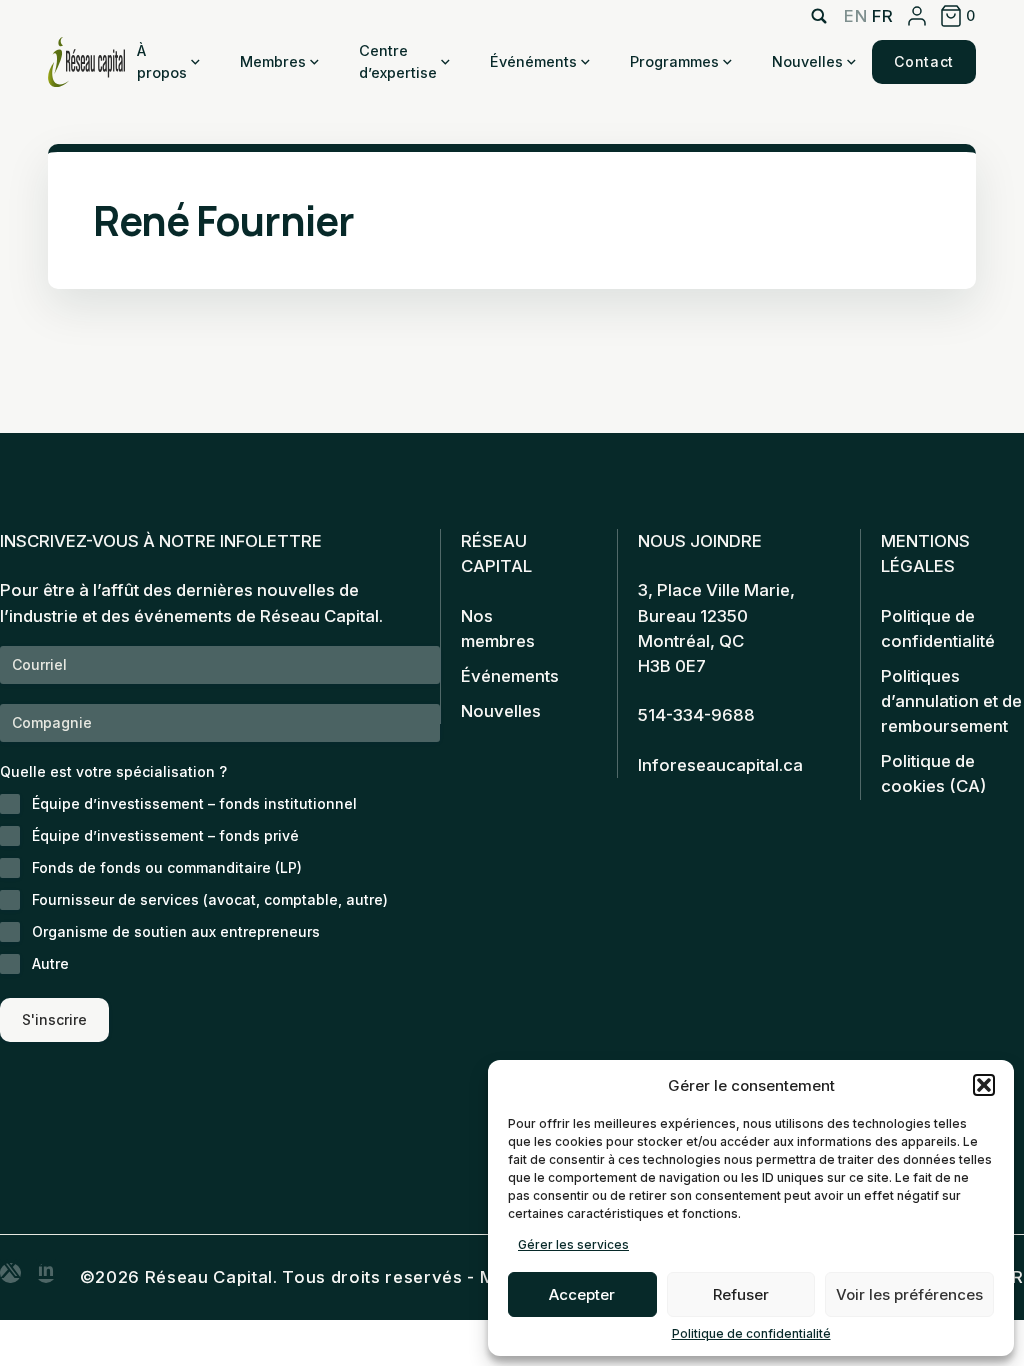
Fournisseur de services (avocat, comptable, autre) (210, 899)
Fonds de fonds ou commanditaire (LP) (167, 867)
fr (882, 16)
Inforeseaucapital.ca (720, 765)
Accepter (582, 1294)
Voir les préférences (909, 1294)
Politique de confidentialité (751, 1333)
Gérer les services (573, 1244)
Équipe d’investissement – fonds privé (165, 835)
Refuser (741, 1294)
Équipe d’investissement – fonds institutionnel (194, 803)
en (855, 16)
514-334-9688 (696, 715)
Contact (924, 61)
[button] (984, 1085)
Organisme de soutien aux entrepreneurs (176, 931)
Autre (50, 963)
